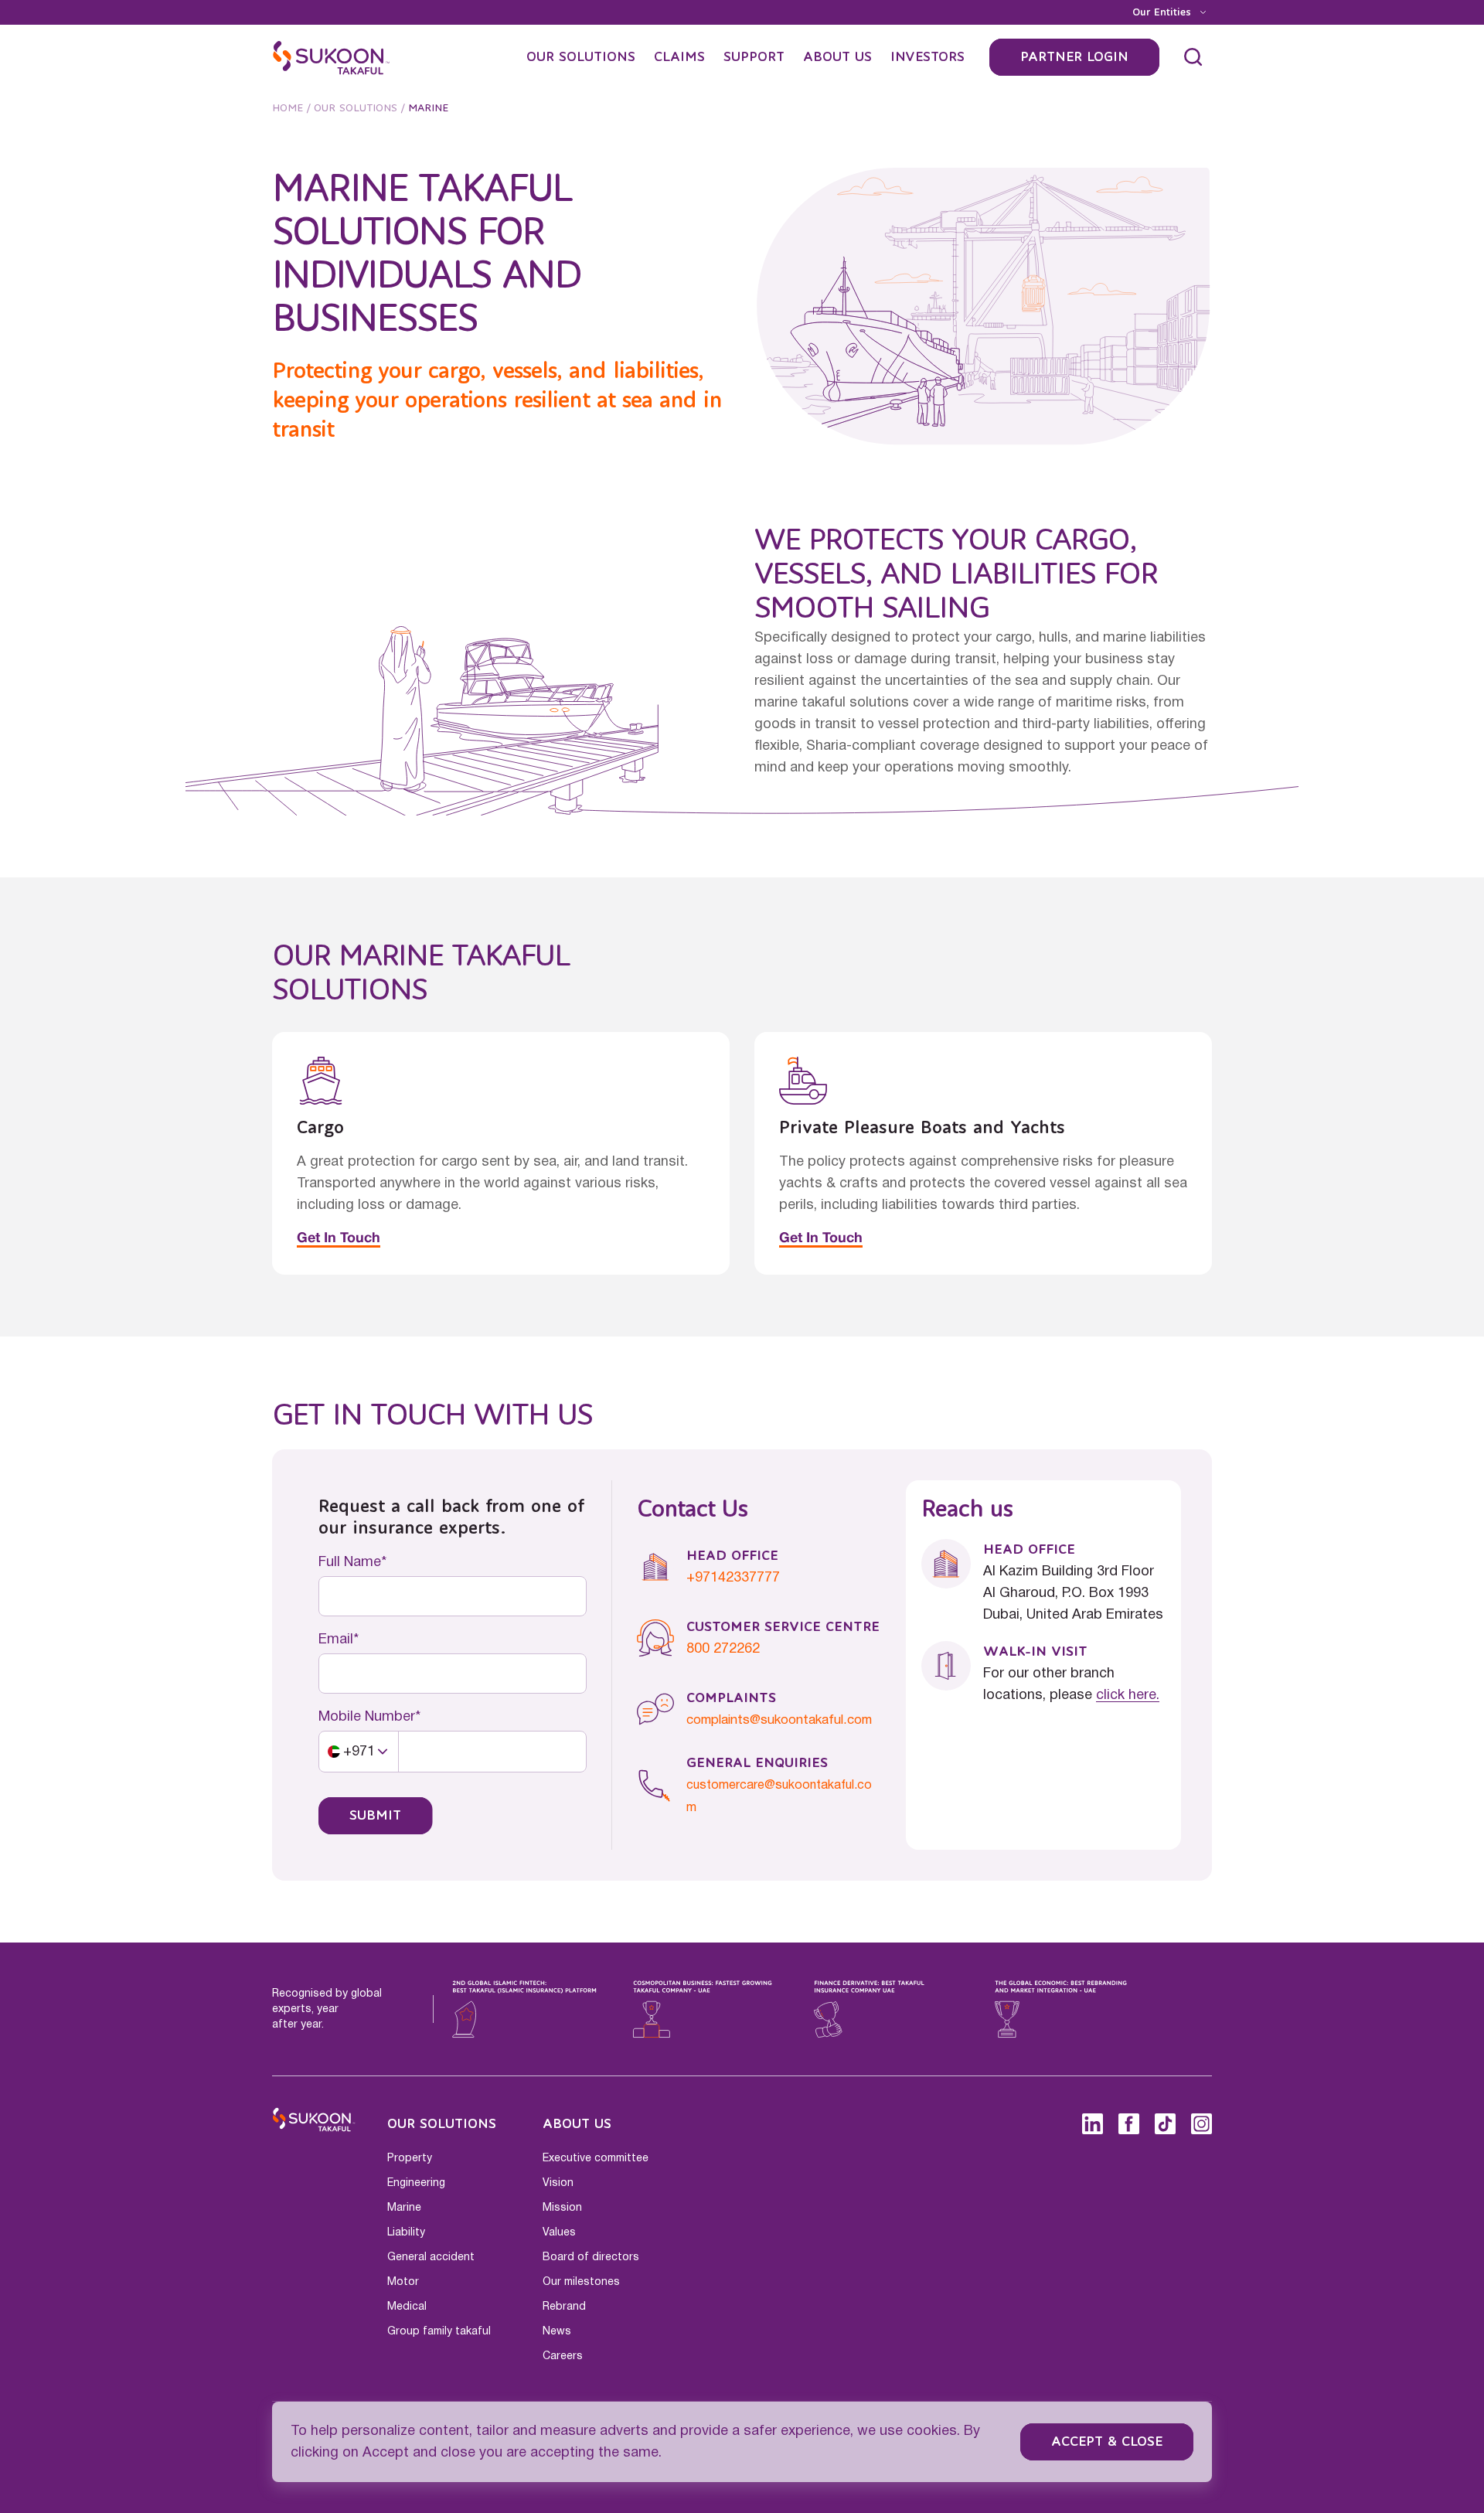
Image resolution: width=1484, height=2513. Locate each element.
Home (288, 108)
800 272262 (723, 1649)
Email (336, 1640)
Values (559, 2232)
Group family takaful (439, 2331)
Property (410, 2158)
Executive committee (596, 2158)
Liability (406, 2232)
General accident (431, 2257)
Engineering (416, 2183)
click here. (1128, 1695)
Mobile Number (367, 1717)
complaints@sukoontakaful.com (779, 1720)
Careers (563, 2356)
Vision (558, 2183)
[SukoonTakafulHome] (332, 57)
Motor (403, 2282)
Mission (562, 2208)
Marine (404, 2208)
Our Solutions (356, 108)
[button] (359, 1752)
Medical (407, 2307)
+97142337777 (733, 1578)
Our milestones (581, 2282)
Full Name (350, 1562)
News (557, 2331)
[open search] (1193, 57)
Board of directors (591, 2257)
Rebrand (564, 2307)
